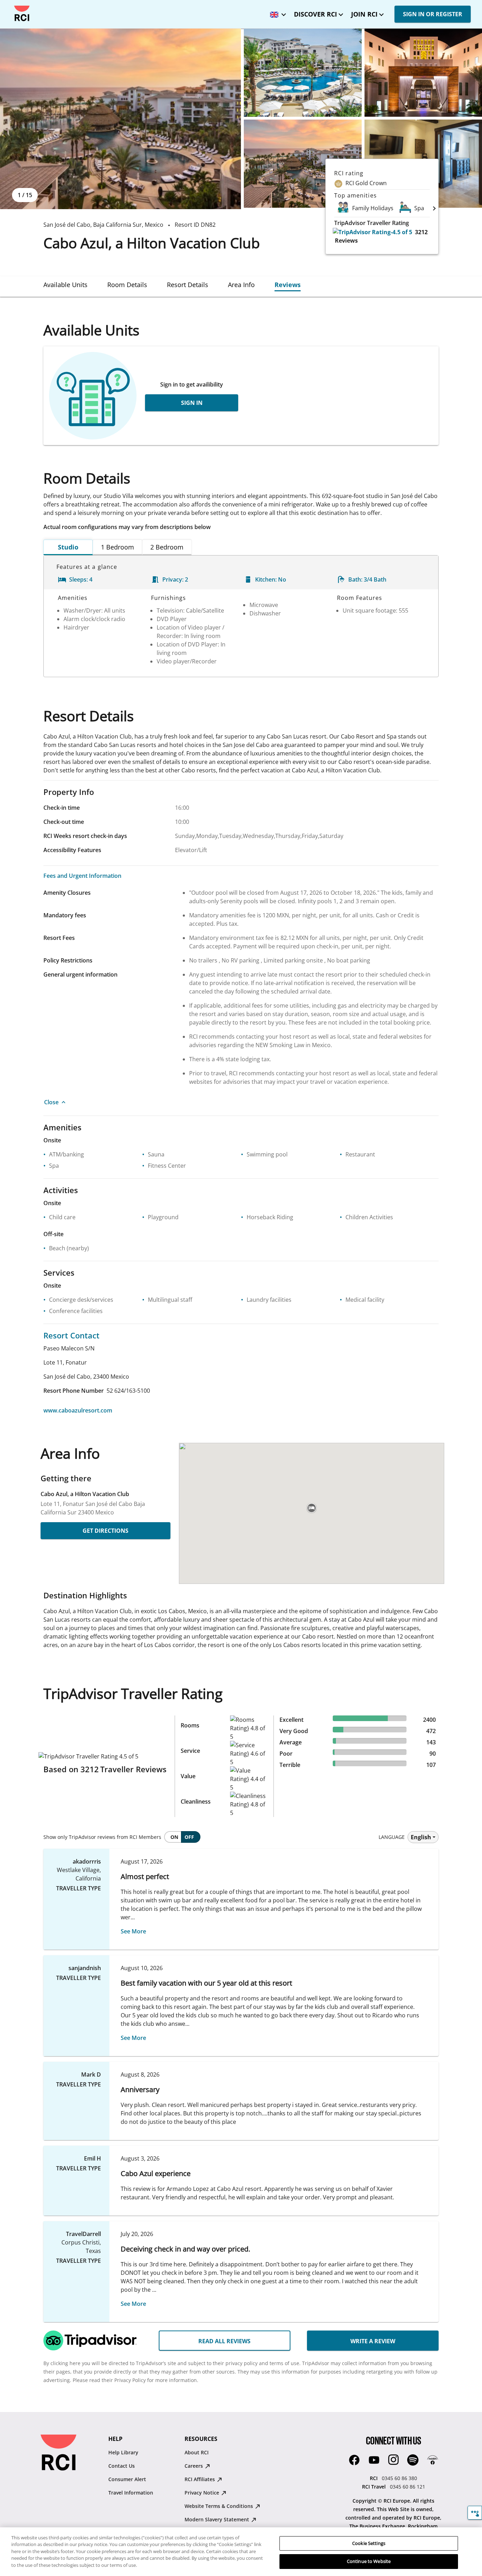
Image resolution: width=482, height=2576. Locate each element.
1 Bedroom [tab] (118, 547)
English (421, 1837)
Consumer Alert (127, 2479)
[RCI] (22, 13)
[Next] (434, 208)
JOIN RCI (364, 14)
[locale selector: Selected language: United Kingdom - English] (276, 12)
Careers (194, 2466)
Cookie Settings (369, 2543)
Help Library (123, 2452)
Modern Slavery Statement (218, 2519)
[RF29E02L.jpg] (303, 73)
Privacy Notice (203, 2493)
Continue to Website (369, 2561)
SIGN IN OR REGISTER (433, 14)
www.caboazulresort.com (78, 1410)
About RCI (197, 2452)
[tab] (65, 285)
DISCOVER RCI (315, 14)
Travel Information (131, 2493)
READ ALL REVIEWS (224, 2341)
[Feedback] (475, 2513)
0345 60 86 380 (399, 2478)
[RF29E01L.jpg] (120, 119)
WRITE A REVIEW (373, 2341)
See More (133, 1931)
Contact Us (122, 2466)
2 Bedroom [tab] (167, 547)
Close (51, 1102)
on (174, 1837)
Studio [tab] (68, 547)
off (189, 1837)
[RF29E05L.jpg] (303, 164)
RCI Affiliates (200, 2479)
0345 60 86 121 (408, 2487)
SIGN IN (192, 403)
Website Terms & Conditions (219, 2506)
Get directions (106, 1531)
